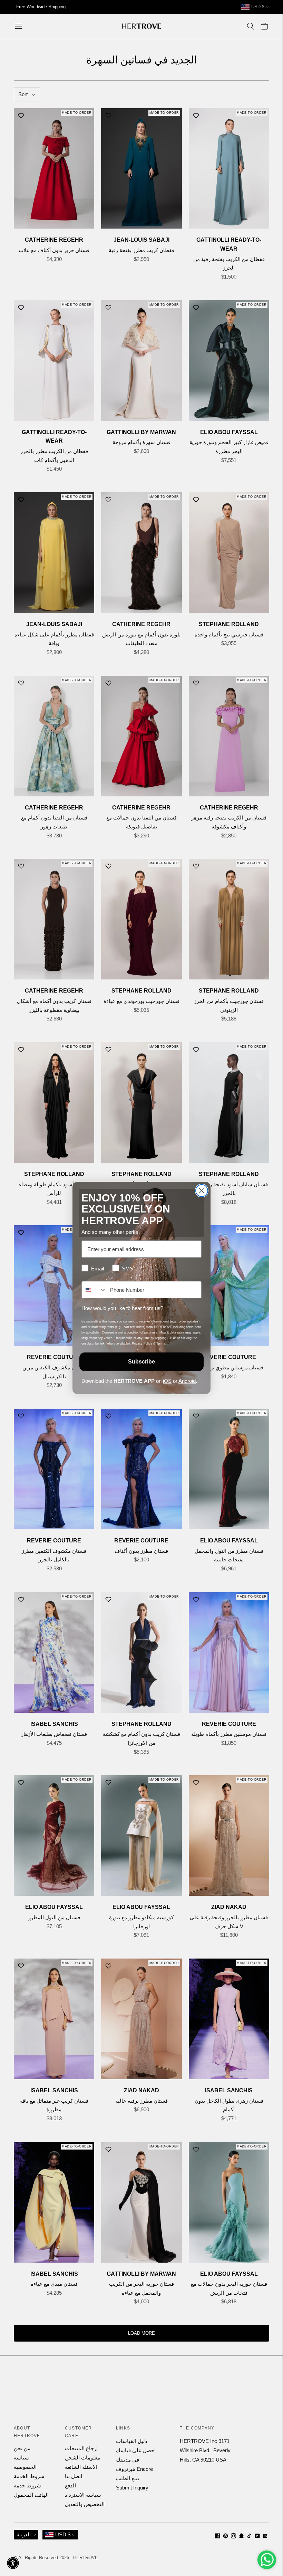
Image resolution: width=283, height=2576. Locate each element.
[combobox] (94, 1290)
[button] (13, 2563)
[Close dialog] (202, 1191)
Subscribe (141, 1362)
